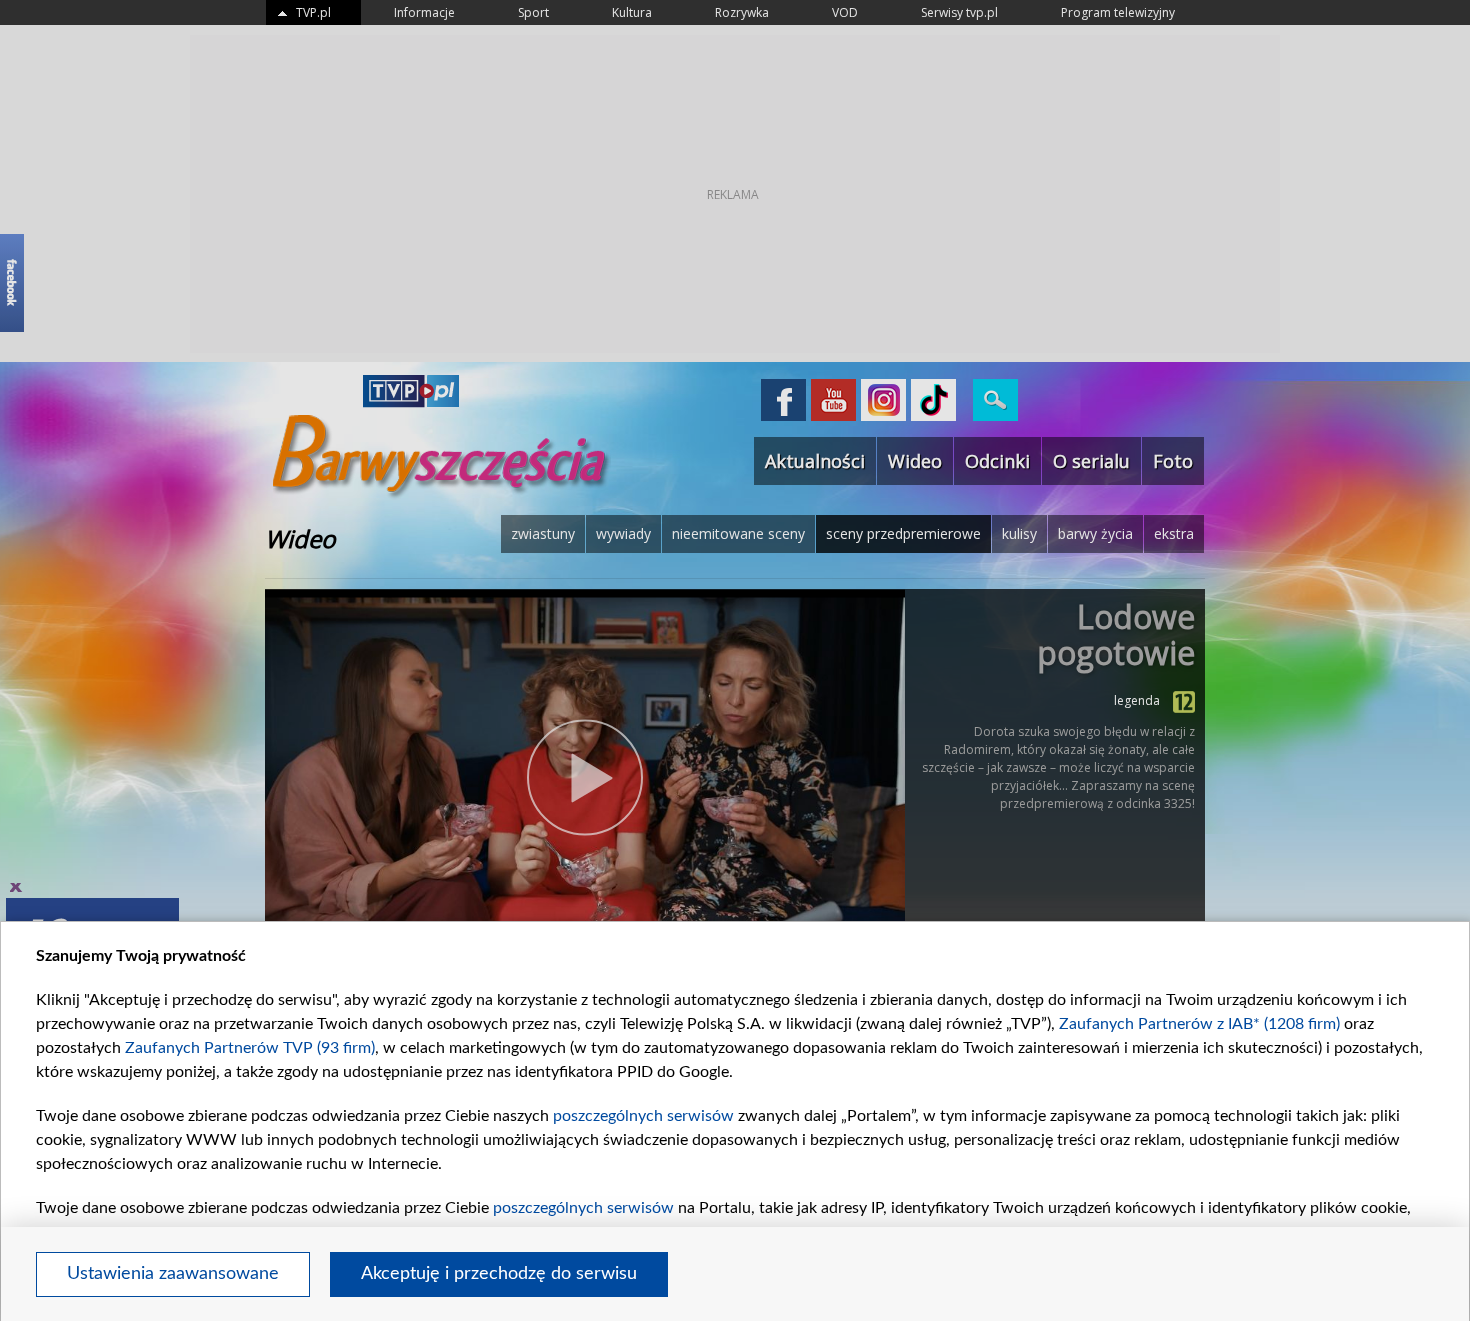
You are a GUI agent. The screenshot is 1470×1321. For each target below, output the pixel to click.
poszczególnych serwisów (643, 1116)
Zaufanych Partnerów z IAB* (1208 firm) (1199, 1024)
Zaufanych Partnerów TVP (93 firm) (250, 1048)
